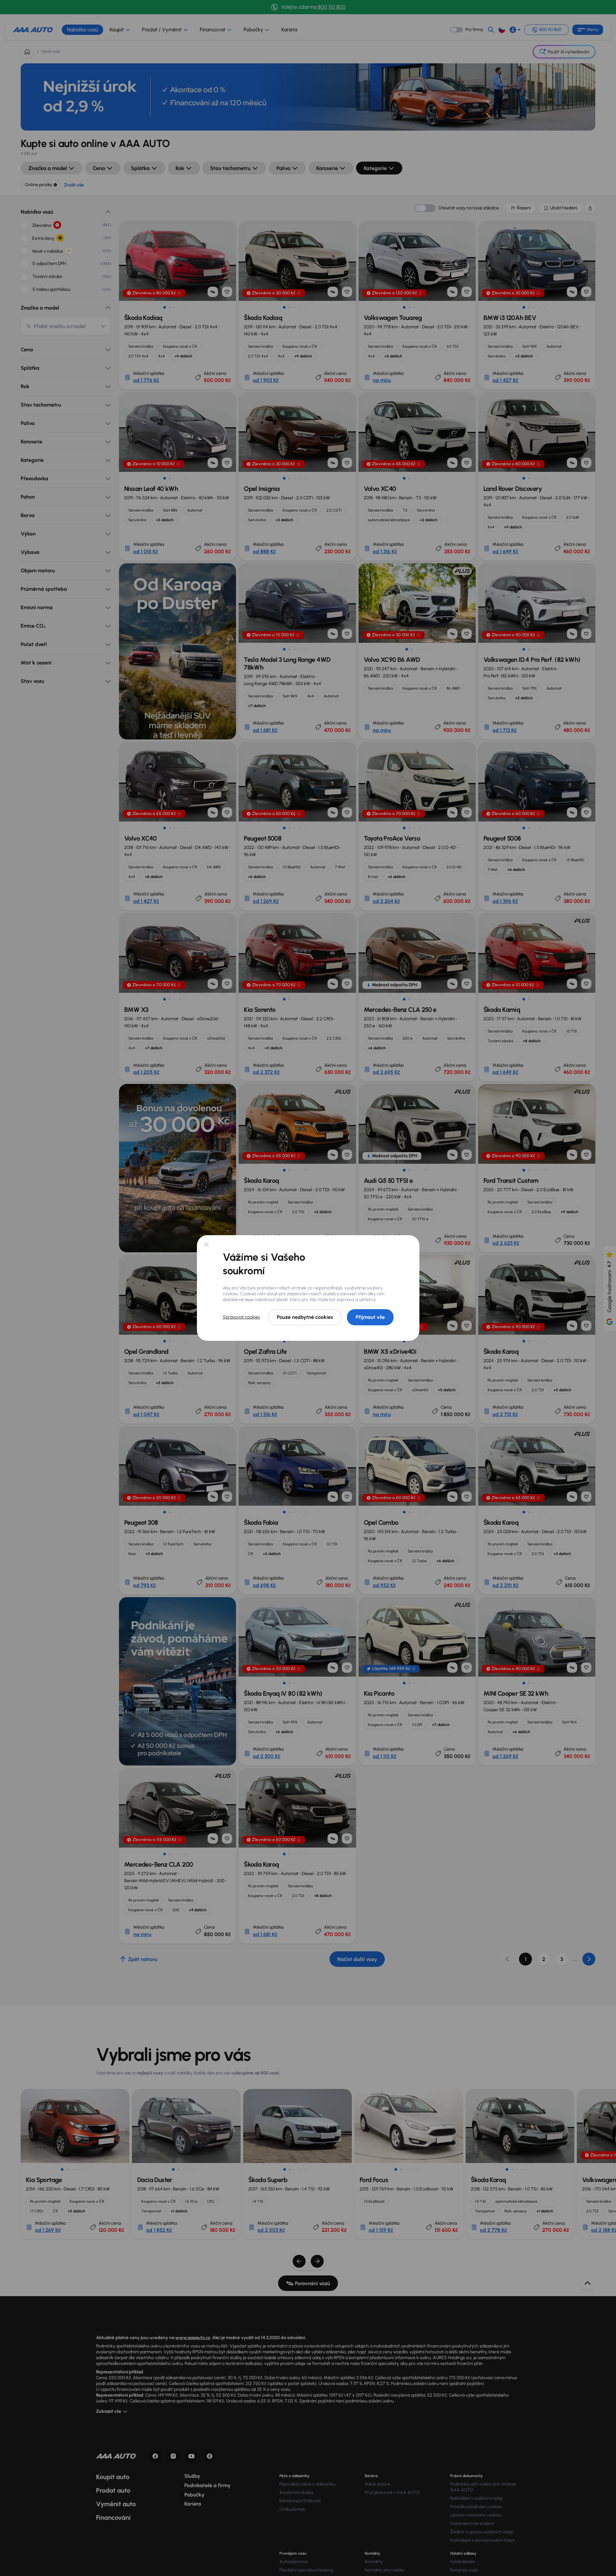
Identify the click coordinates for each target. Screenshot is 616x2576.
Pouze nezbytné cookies (305, 1317)
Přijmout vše (370, 1317)
